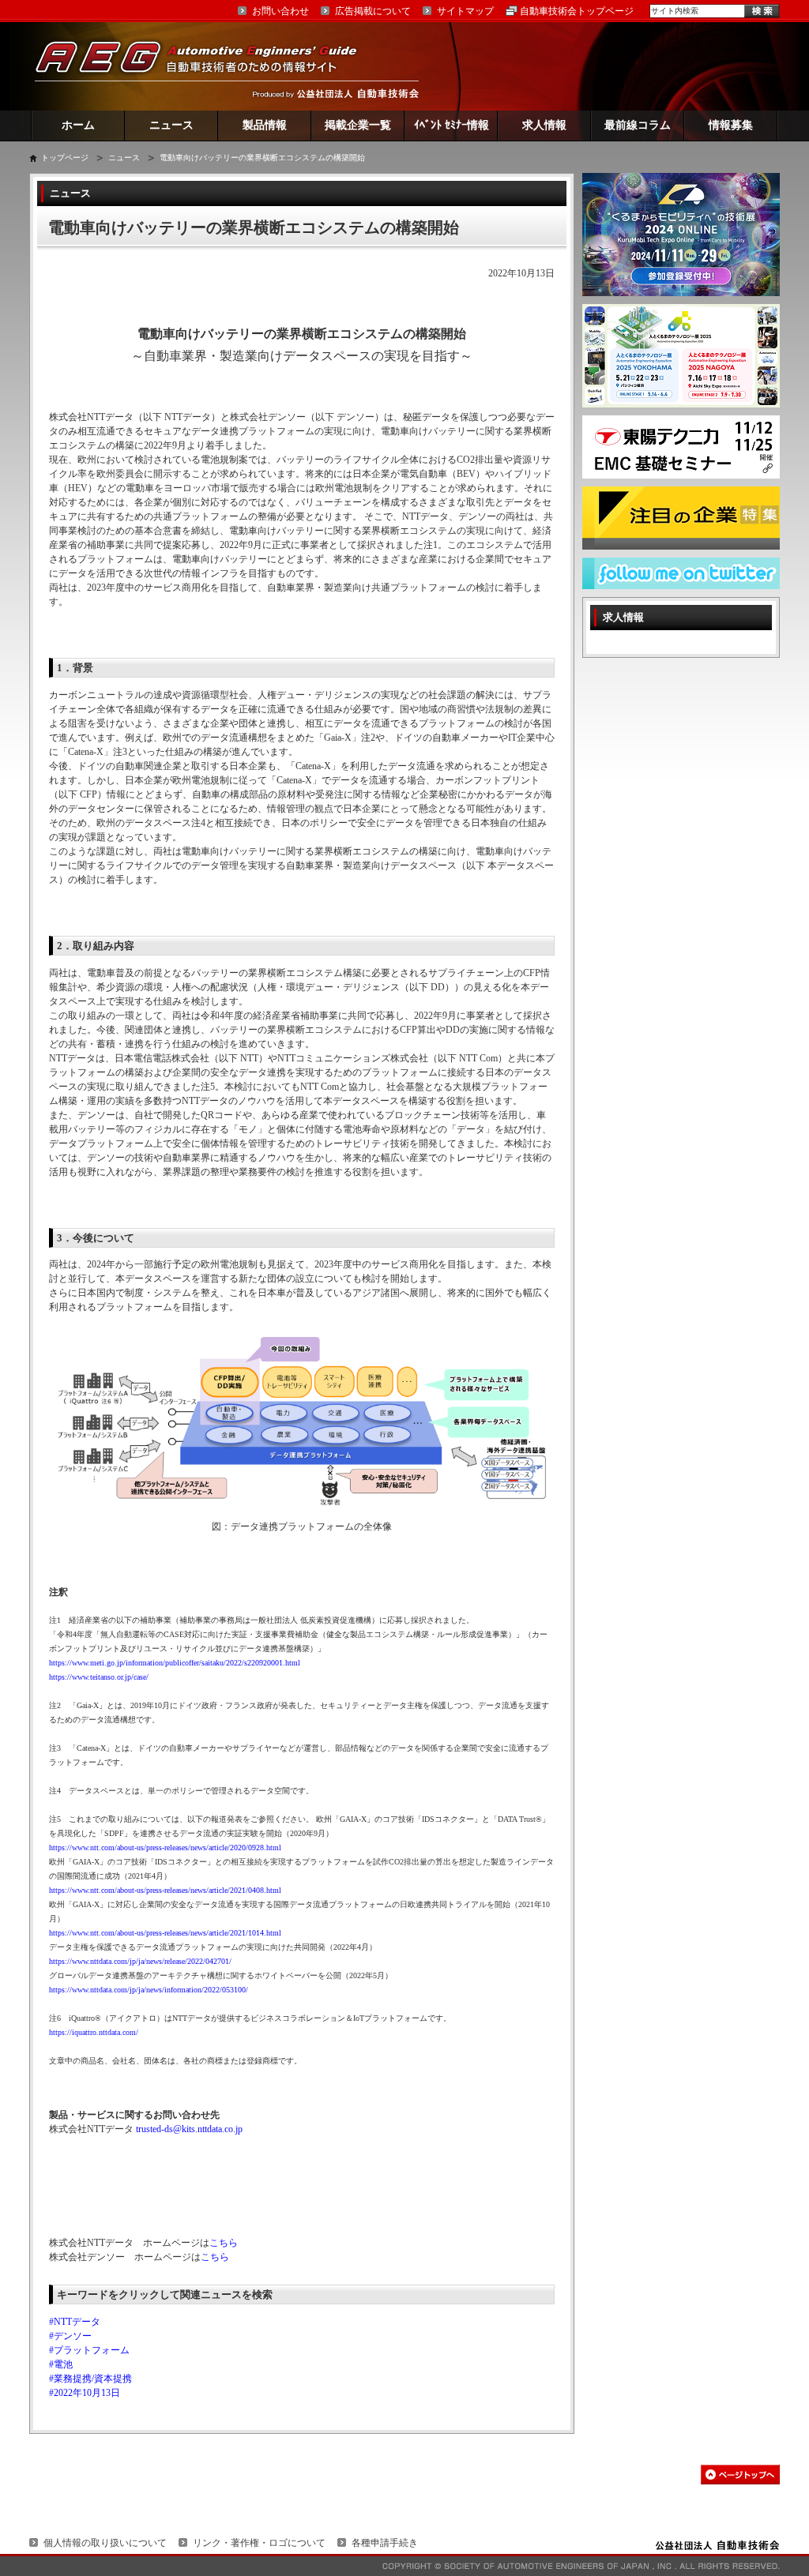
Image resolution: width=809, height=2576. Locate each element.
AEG (206, 66)
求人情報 (544, 125)
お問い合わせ (280, 11)
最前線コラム (638, 125)
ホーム (78, 125)
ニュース (171, 125)
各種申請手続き (385, 2543)
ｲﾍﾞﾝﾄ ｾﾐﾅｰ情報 (452, 125)
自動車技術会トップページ (577, 11)
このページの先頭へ (740, 2475)
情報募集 (731, 125)
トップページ (65, 158)
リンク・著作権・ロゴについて (259, 2543)
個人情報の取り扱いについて (105, 2543)
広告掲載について (373, 11)
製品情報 (265, 125)
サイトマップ (465, 11)
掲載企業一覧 (358, 125)
